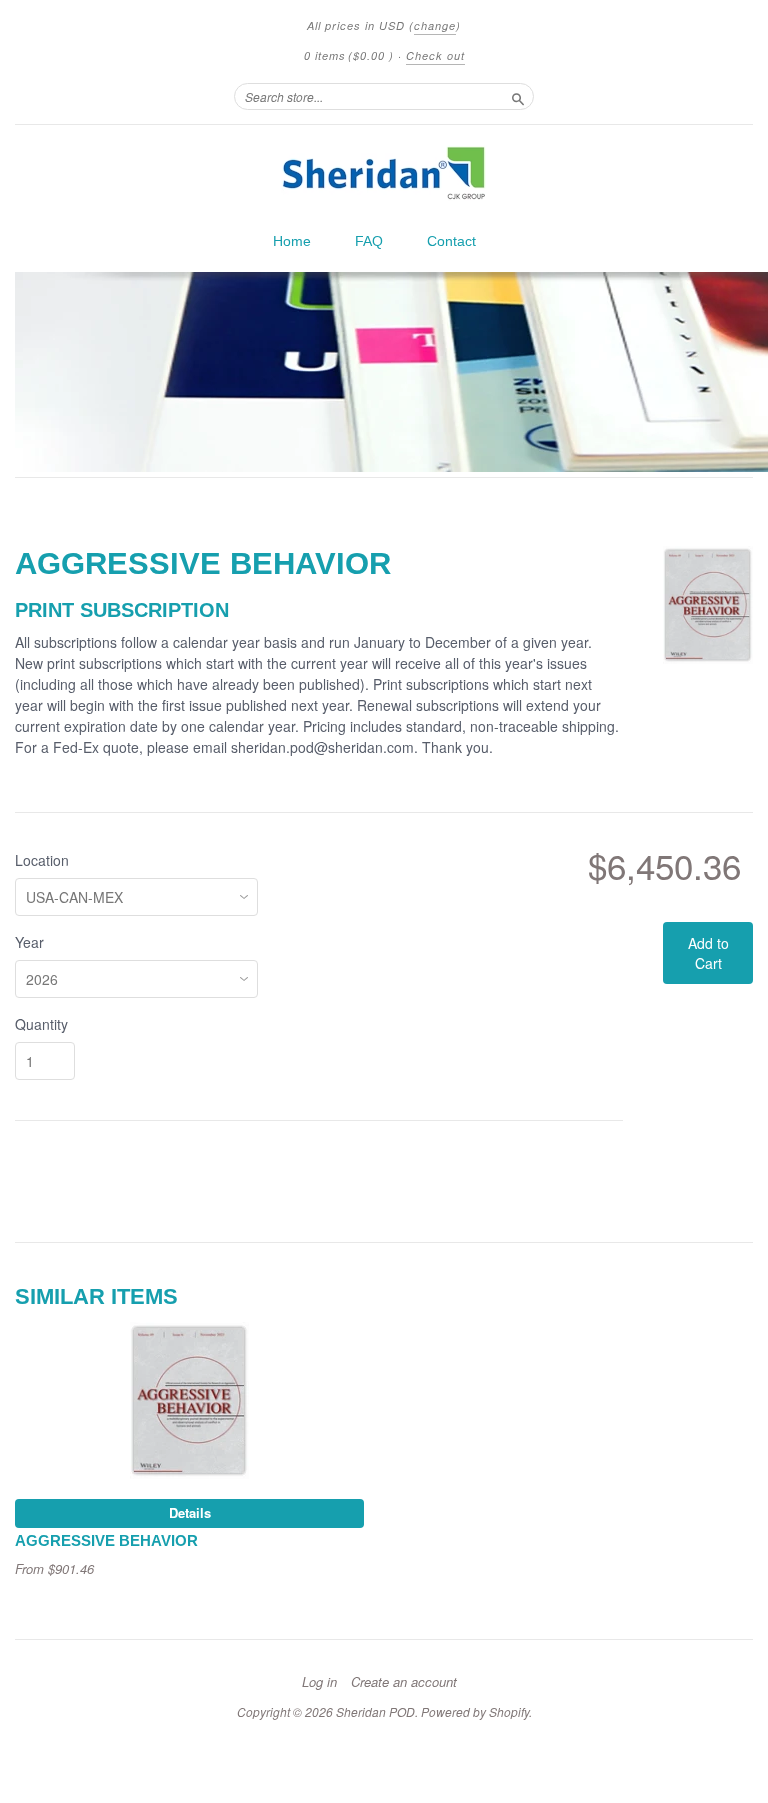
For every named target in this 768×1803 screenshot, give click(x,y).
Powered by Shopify (475, 1711)
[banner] (384, 173)
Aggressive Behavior (106, 1541)
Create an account (404, 1682)
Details (190, 1512)
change (435, 25)
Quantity (41, 1024)
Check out (435, 55)
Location (42, 860)
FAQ (369, 241)
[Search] (518, 96)
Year (29, 942)
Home (292, 241)
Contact (451, 241)
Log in (319, 1682)
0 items (349, 55)
